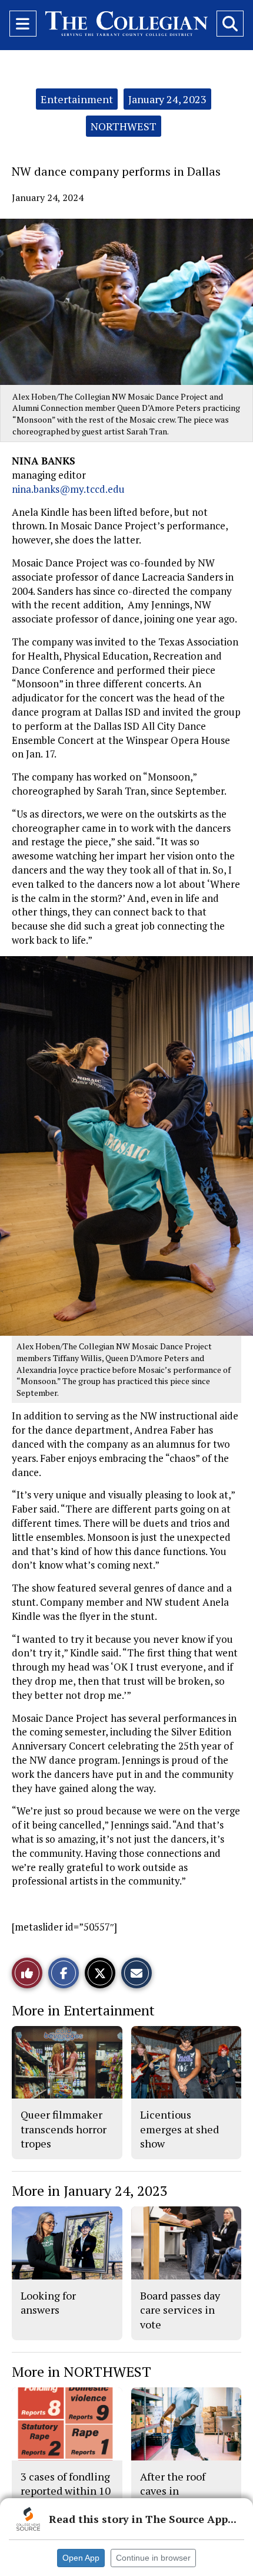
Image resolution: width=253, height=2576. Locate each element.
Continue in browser (153, 2558)
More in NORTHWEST (81, 2371)
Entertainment (77, 99)
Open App (81, 2558)
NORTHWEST (124, 126)
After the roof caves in (173, 2483)
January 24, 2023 (167, 99)
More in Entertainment (83, 2010)
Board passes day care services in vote (180, 2310)
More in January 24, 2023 (90, 2190)
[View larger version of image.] (126, 302)
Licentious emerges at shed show (179, 2129)
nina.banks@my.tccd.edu (68, 489)
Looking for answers (48, 2302)
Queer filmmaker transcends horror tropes (64, 2129)
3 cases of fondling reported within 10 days (66, 2491)
